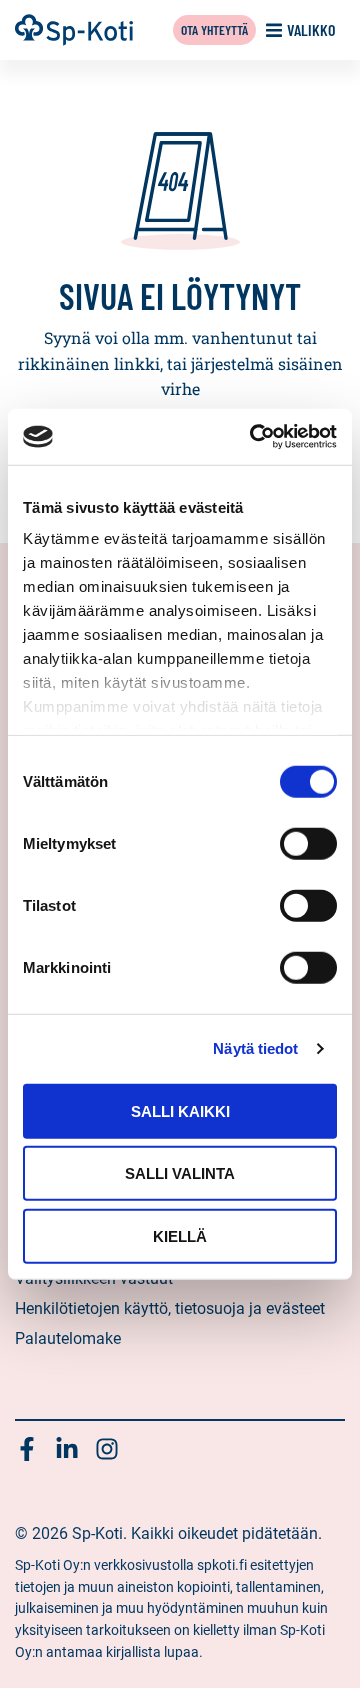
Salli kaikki (180, 1110)
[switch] (308, 843)
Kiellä (180, 1235)
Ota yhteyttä (214, 29)
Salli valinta (180, 1173)
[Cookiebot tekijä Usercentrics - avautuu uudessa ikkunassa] (254, 437)
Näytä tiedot (255, 1048)
